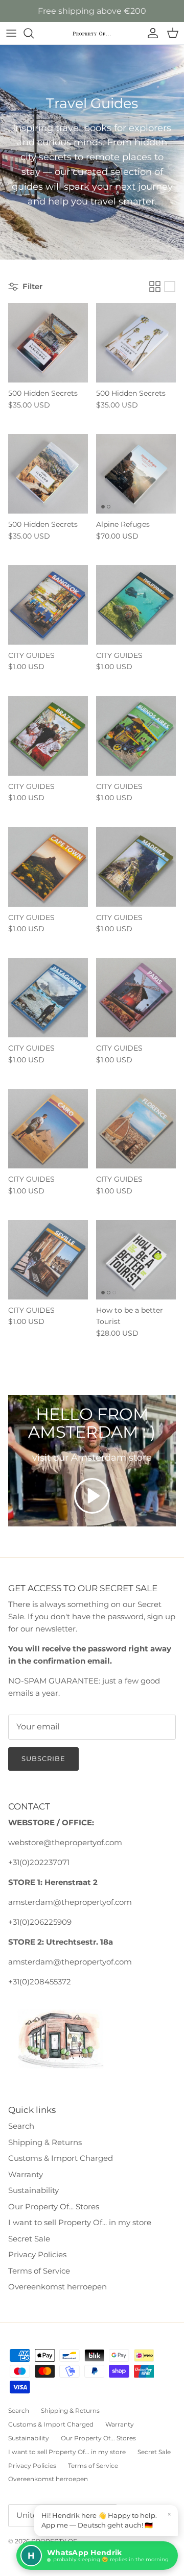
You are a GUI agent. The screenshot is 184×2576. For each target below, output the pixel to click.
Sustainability (33, 2190)
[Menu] (11, 33)
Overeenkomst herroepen (57, 2287)
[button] (92, 1496)
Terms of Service (39, 2271)
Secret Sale (29, 2239)
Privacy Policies (37, 2254)
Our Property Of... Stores (54, 2207)
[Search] (34, 33)
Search (21, 2126)
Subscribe (43, 1758)
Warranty (26, 2174)
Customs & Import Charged (61, 2158)
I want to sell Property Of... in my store (80, 2222)
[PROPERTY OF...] (92, 33)
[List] (170, 287)
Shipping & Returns (45, 2142)
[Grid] (155, 287)
